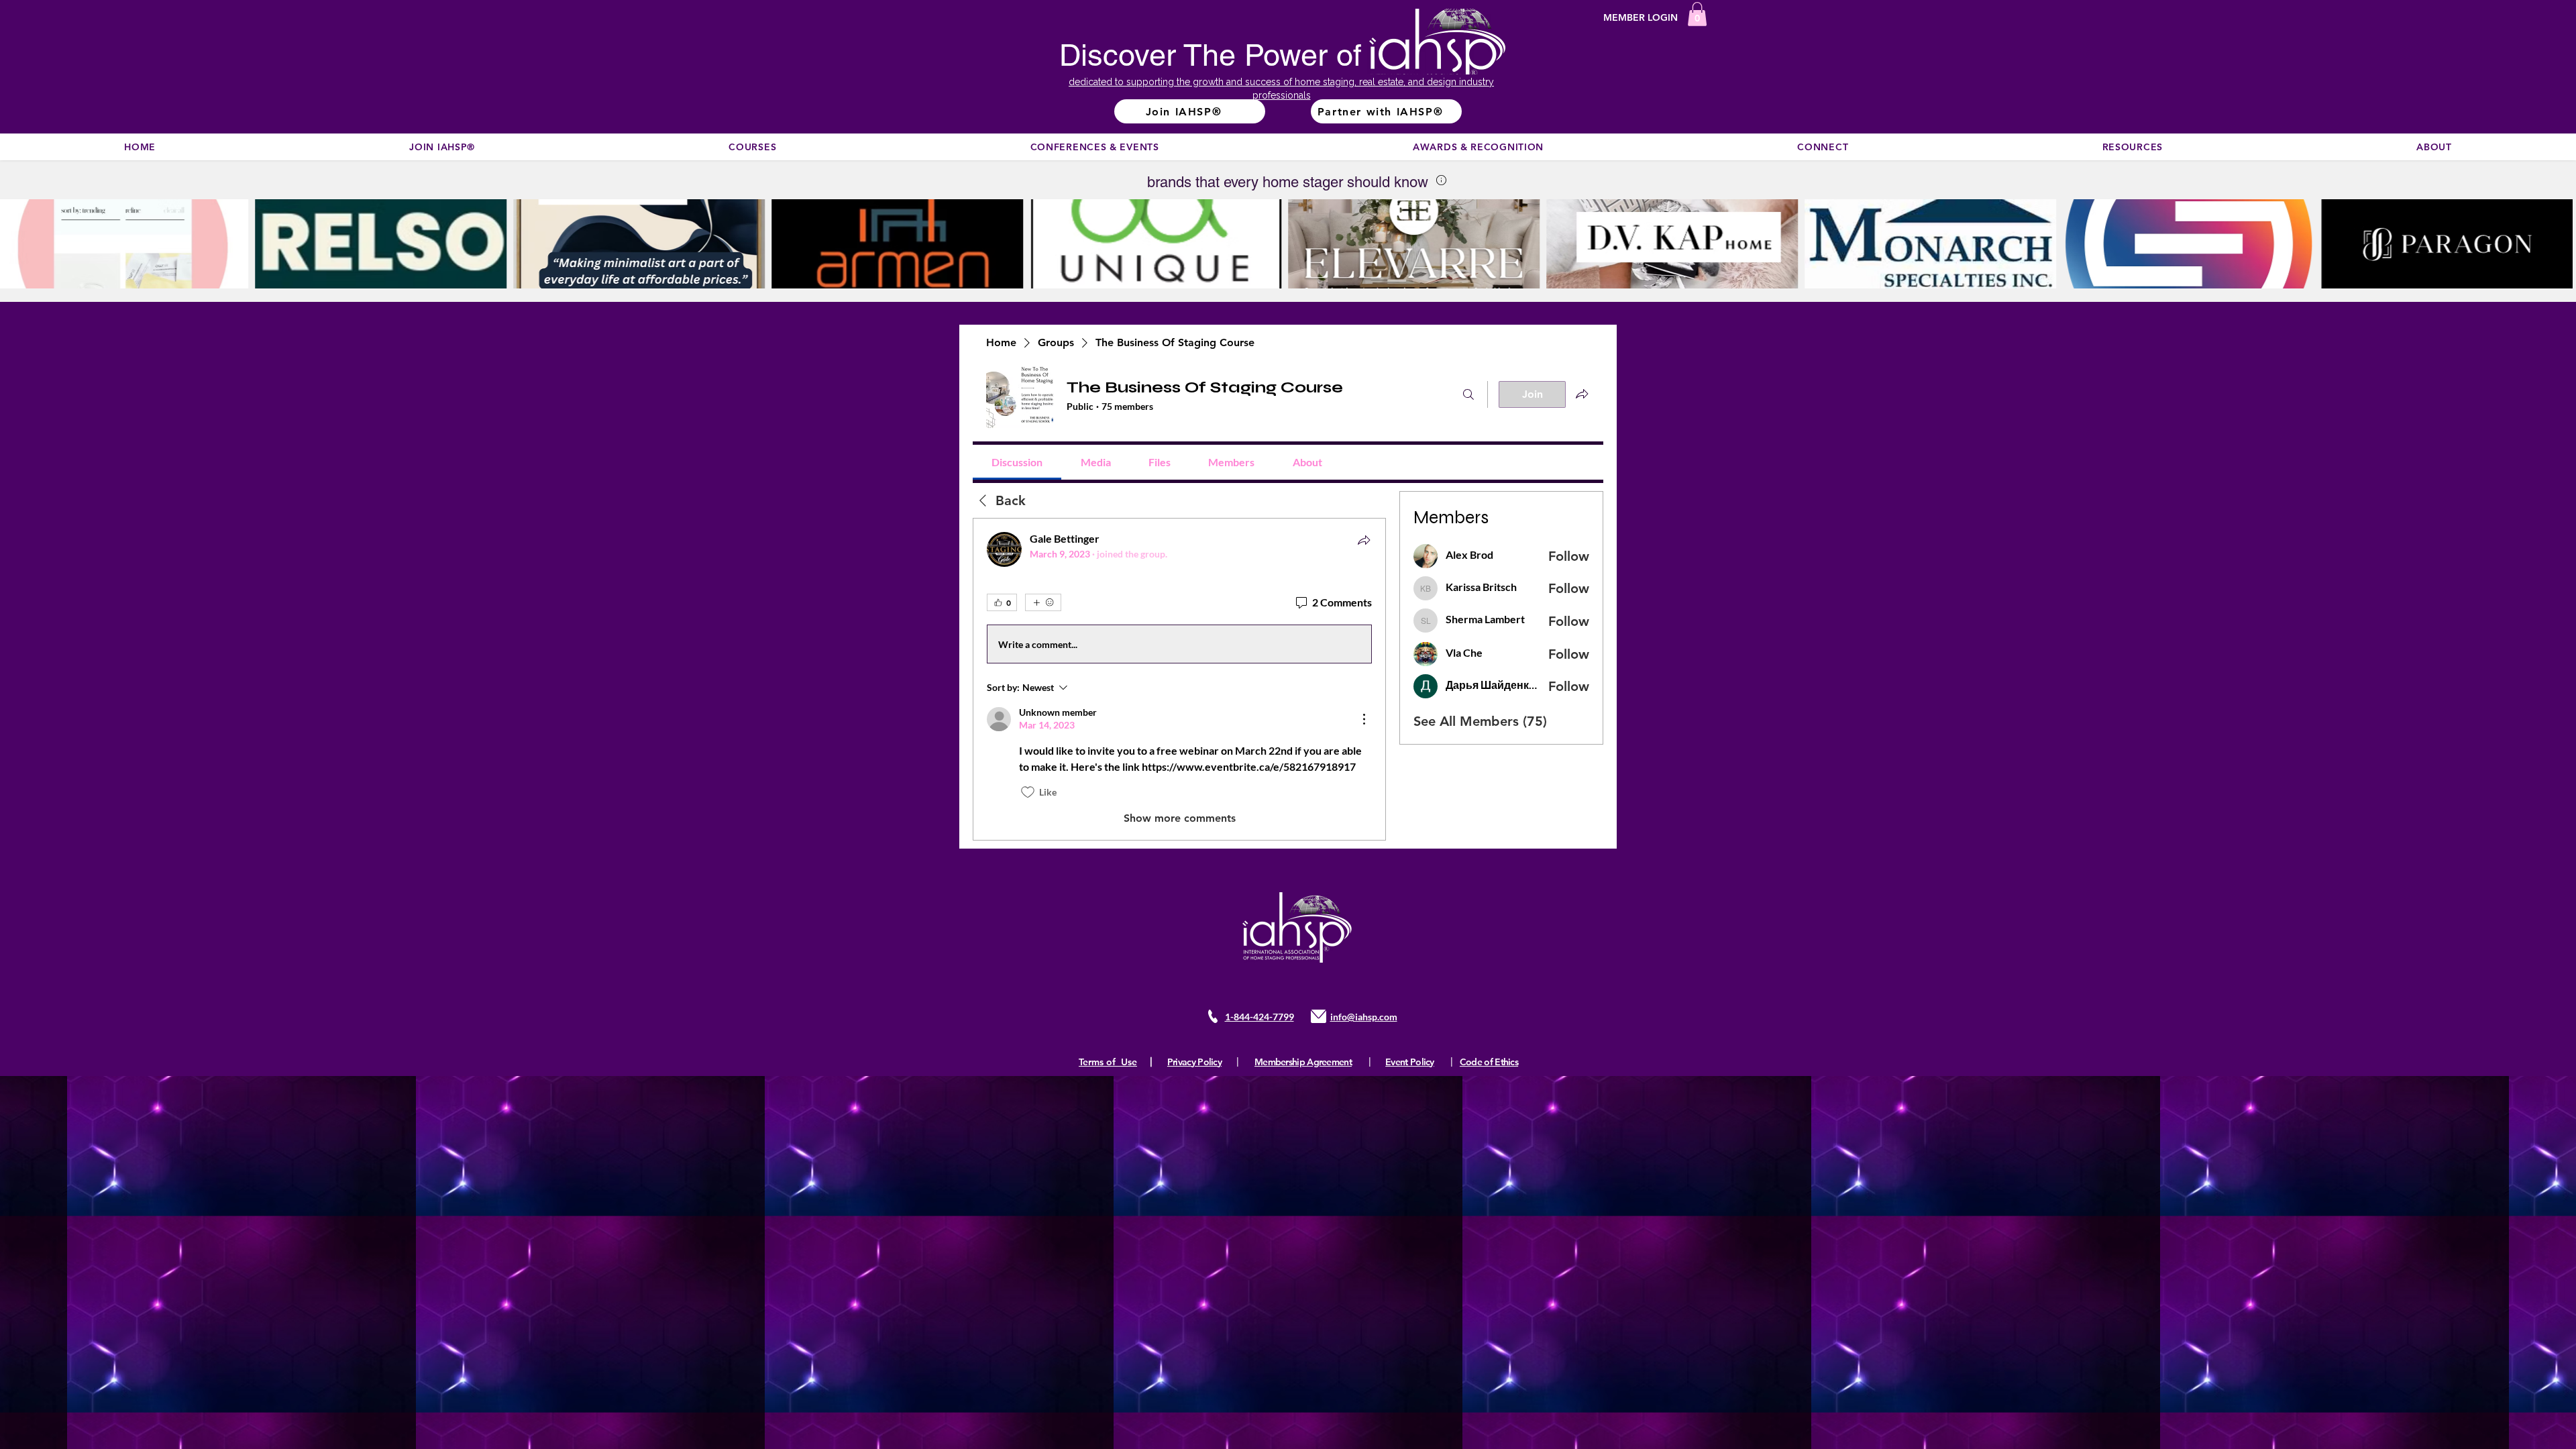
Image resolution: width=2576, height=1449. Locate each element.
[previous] (24, 251)
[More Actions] (1364, 719)
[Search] (1468, 394)
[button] (1697, 14)
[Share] (1364, 540)
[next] (2552, 251)
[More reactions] (1043, 602)
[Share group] (1582, 394)
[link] (1017, 462)
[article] (1179, 679)
